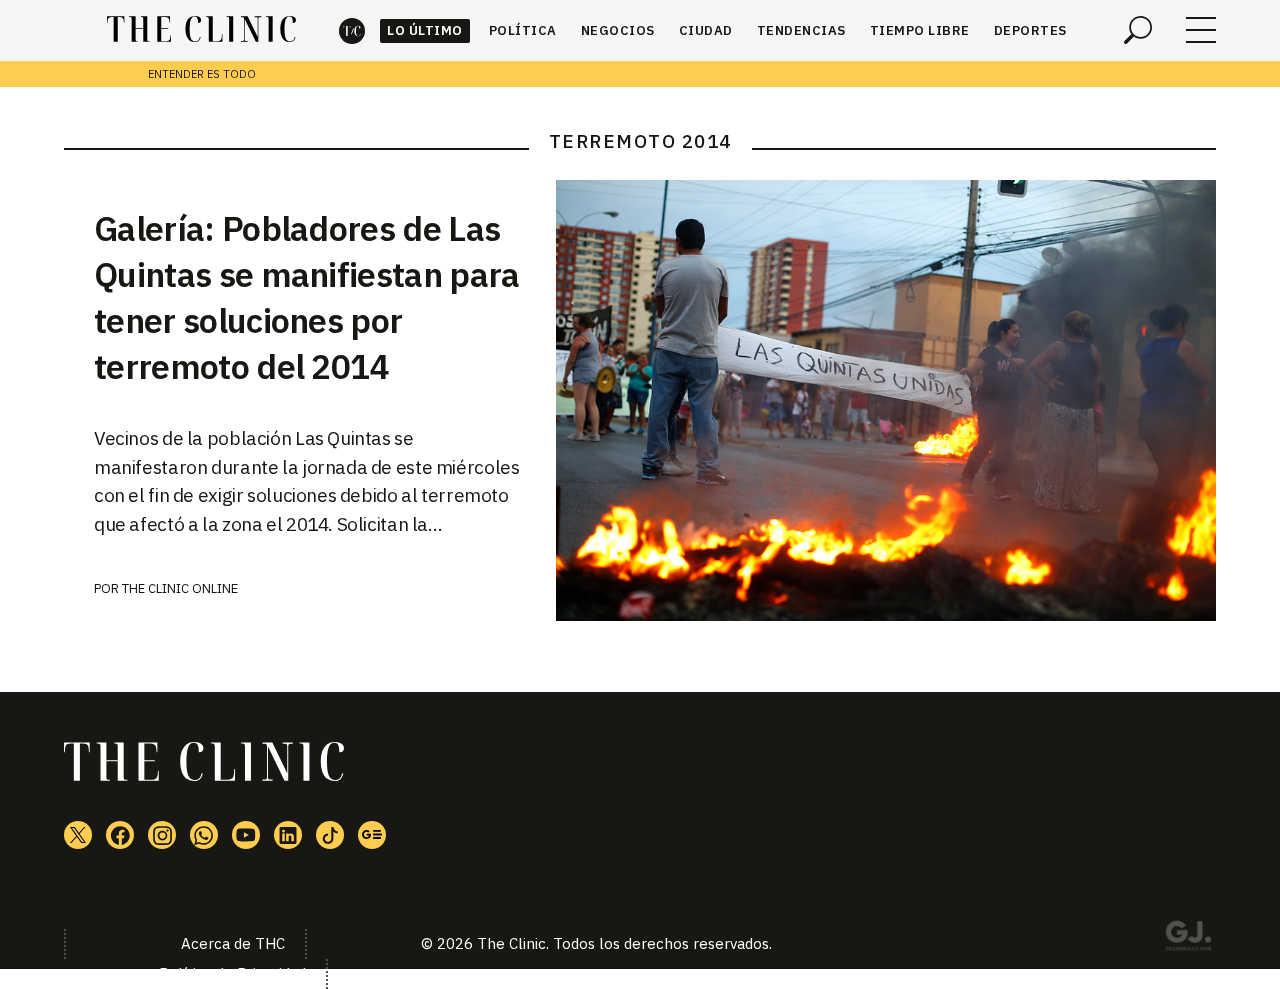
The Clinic (352, 30)
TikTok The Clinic (330, 835)
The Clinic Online (180, 588)
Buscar (1138, 30)
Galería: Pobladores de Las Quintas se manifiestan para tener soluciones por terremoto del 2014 (307, 297)
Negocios (618, 30)
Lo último (425, 30)
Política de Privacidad (232, 973)
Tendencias (801, 30)
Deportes (1030, 30)
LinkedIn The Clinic (288, 835)
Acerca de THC (233, 943)
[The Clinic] (201, 30)
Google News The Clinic (372, 835)
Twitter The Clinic (78, 835)
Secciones (1201, 30)
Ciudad (706, 30)
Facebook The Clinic (120, 835)
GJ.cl (1188, 939)
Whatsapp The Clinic (204, 835)
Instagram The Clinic (162, 835)
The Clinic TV (246, 835)
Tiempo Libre (920, 30)
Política (523, 30)
